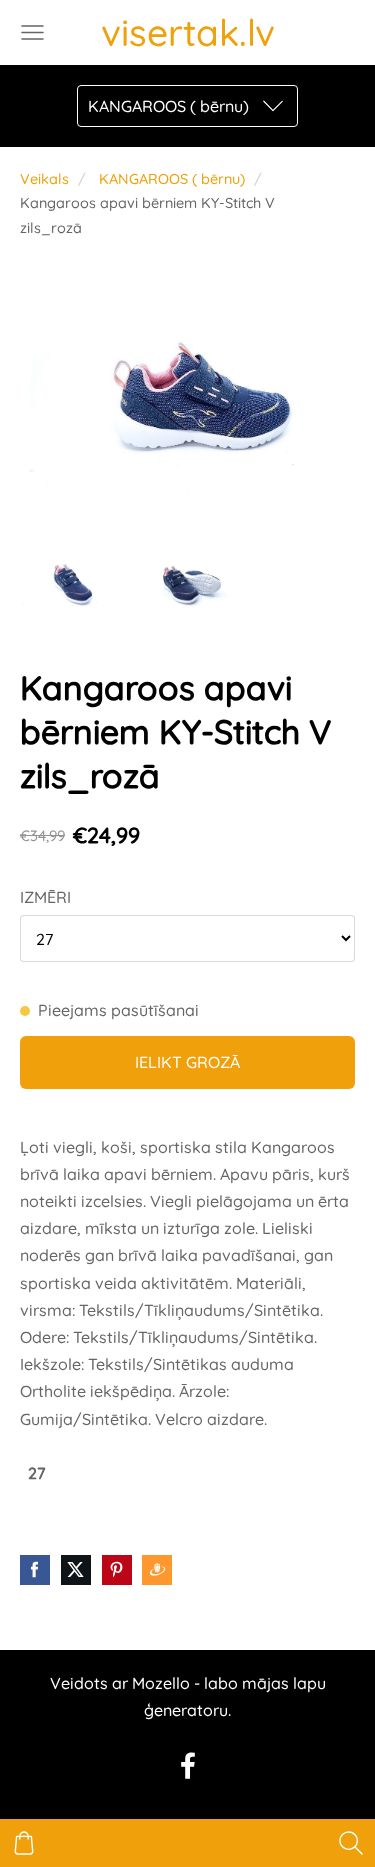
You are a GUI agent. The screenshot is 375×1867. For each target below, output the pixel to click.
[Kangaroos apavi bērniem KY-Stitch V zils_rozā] (69, 580)
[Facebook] (188, 1765)
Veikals (44, 179)
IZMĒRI (45, 897)
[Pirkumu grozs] (24, 1843)
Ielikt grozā (187, 1062)
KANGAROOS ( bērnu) (172, 179)
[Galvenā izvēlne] (32, 32)
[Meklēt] (351, 1843)
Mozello (161, 1683)
